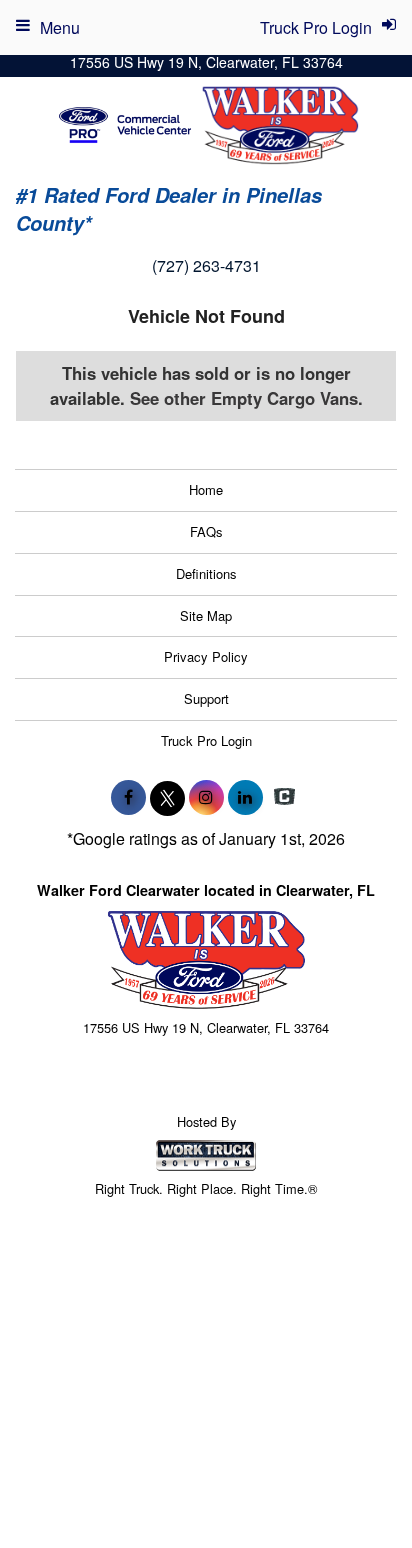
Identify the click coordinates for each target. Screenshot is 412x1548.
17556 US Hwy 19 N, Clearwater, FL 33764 (206, 62)
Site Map (206, 615)
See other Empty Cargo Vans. (246, 398)
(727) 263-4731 (206, 265)
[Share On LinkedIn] (245, 797)
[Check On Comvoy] (284, 797)
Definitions (206, 573)
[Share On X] (167, 797)
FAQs (206, 531)
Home (206, 489)
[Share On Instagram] (206, 797)
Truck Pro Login (206, 740)
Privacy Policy (206, 656)
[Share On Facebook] (128, 797)
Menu (60, 27)
